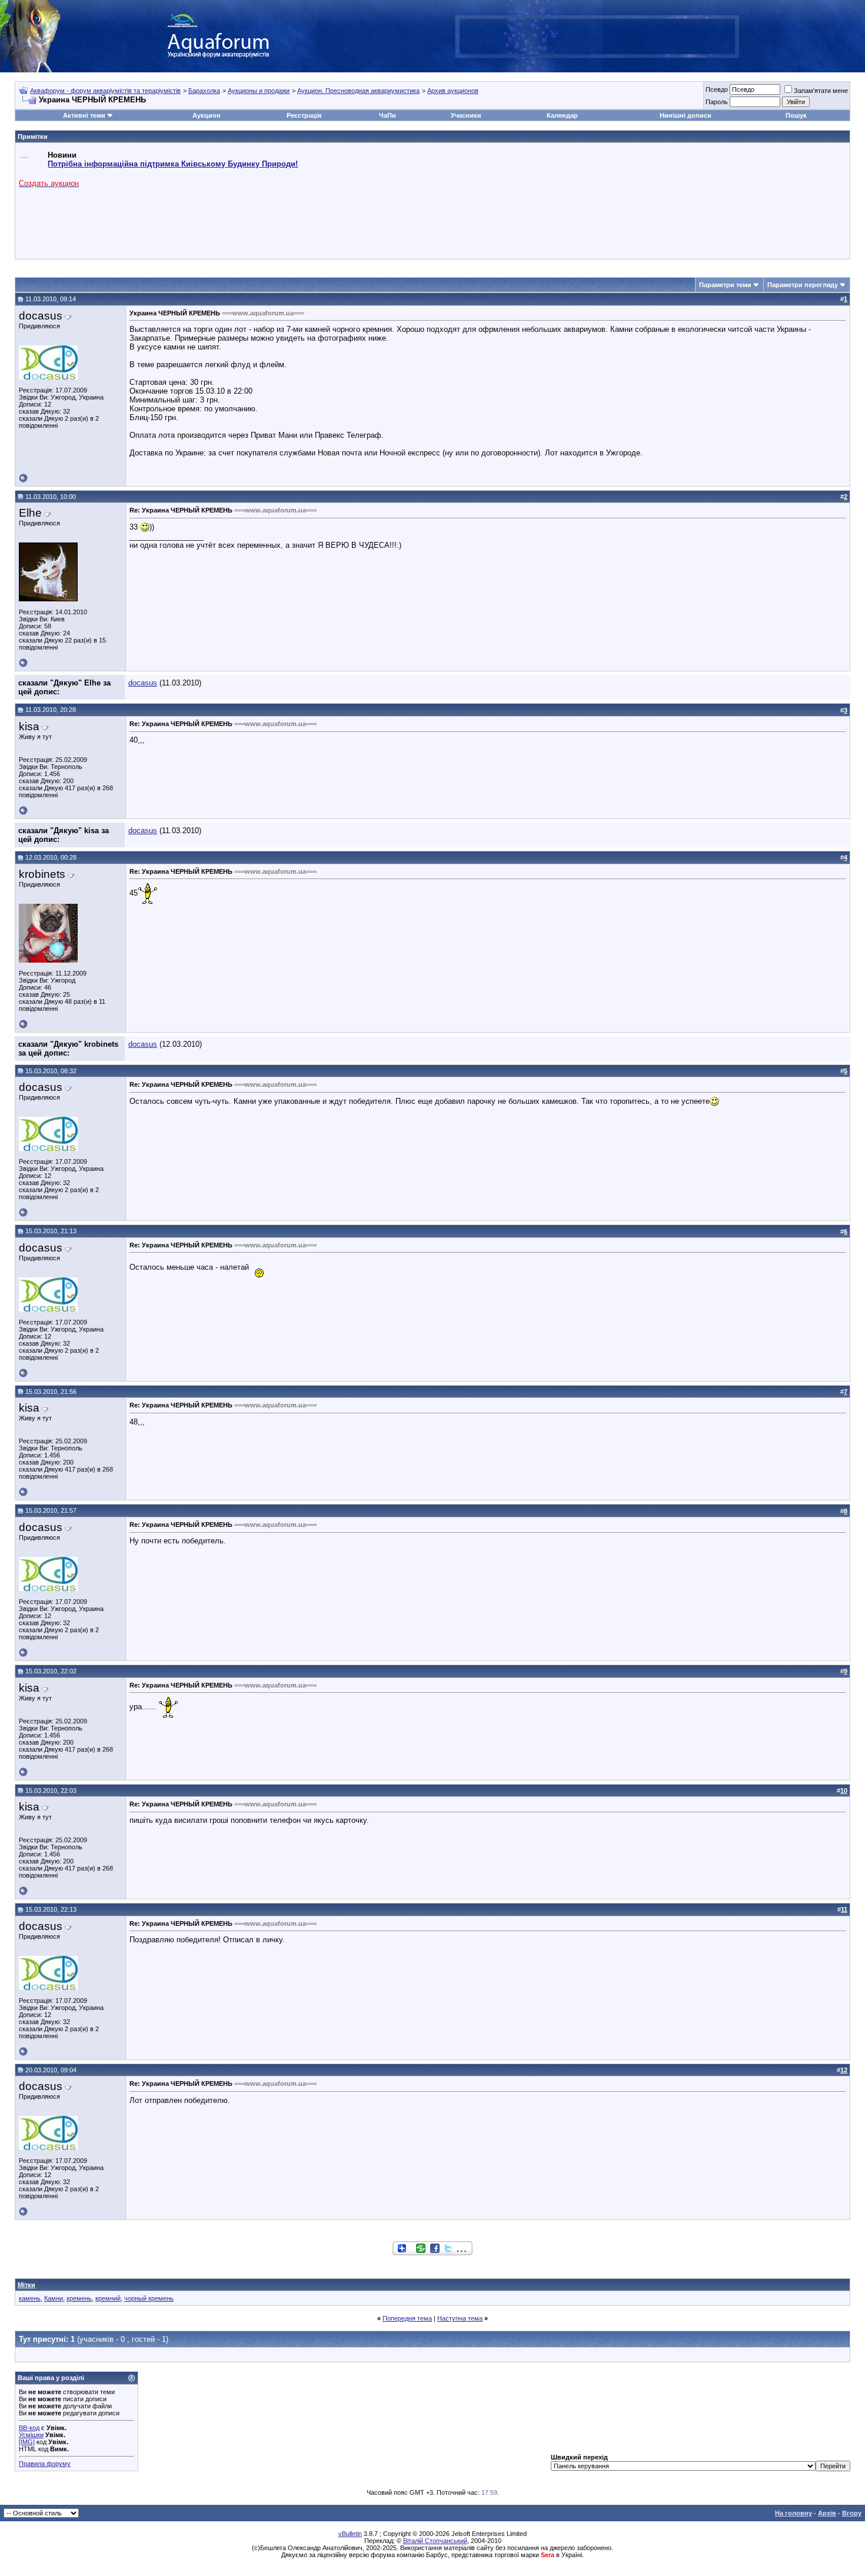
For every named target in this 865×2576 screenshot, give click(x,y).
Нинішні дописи (686, 115)
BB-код (29, 2428)
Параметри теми (725, 285)
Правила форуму (45, 2464)
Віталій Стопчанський (435, 2541)
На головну (794, 2513)
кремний (108, 2298)
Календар (562, 115)
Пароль (717, 102)
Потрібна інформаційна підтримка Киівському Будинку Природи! (173, 164)
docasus (143, 683)
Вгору (852, 2513)
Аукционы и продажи (259, 91)
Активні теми (84, 115)
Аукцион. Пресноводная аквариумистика (358, 91)
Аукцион (207, 115)
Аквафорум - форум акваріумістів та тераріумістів (105, 91)
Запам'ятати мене (821, 91)
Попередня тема (407, 2318)
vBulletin (350, 2534)
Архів (827, 2513)
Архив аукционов (453, 91)
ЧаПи (387, 115)
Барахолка (204, 91)
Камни (54, 2298)
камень (30, 2298)
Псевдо (717, 89)
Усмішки (31, 2435)
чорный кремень (149, 2298)
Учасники (466, 115)
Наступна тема (460, 2318)
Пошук (796, 115)
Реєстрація (304, 115)
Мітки (26, 2285)
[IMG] (27, 2442)
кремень (79, 2298)
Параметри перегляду (803, 285)
